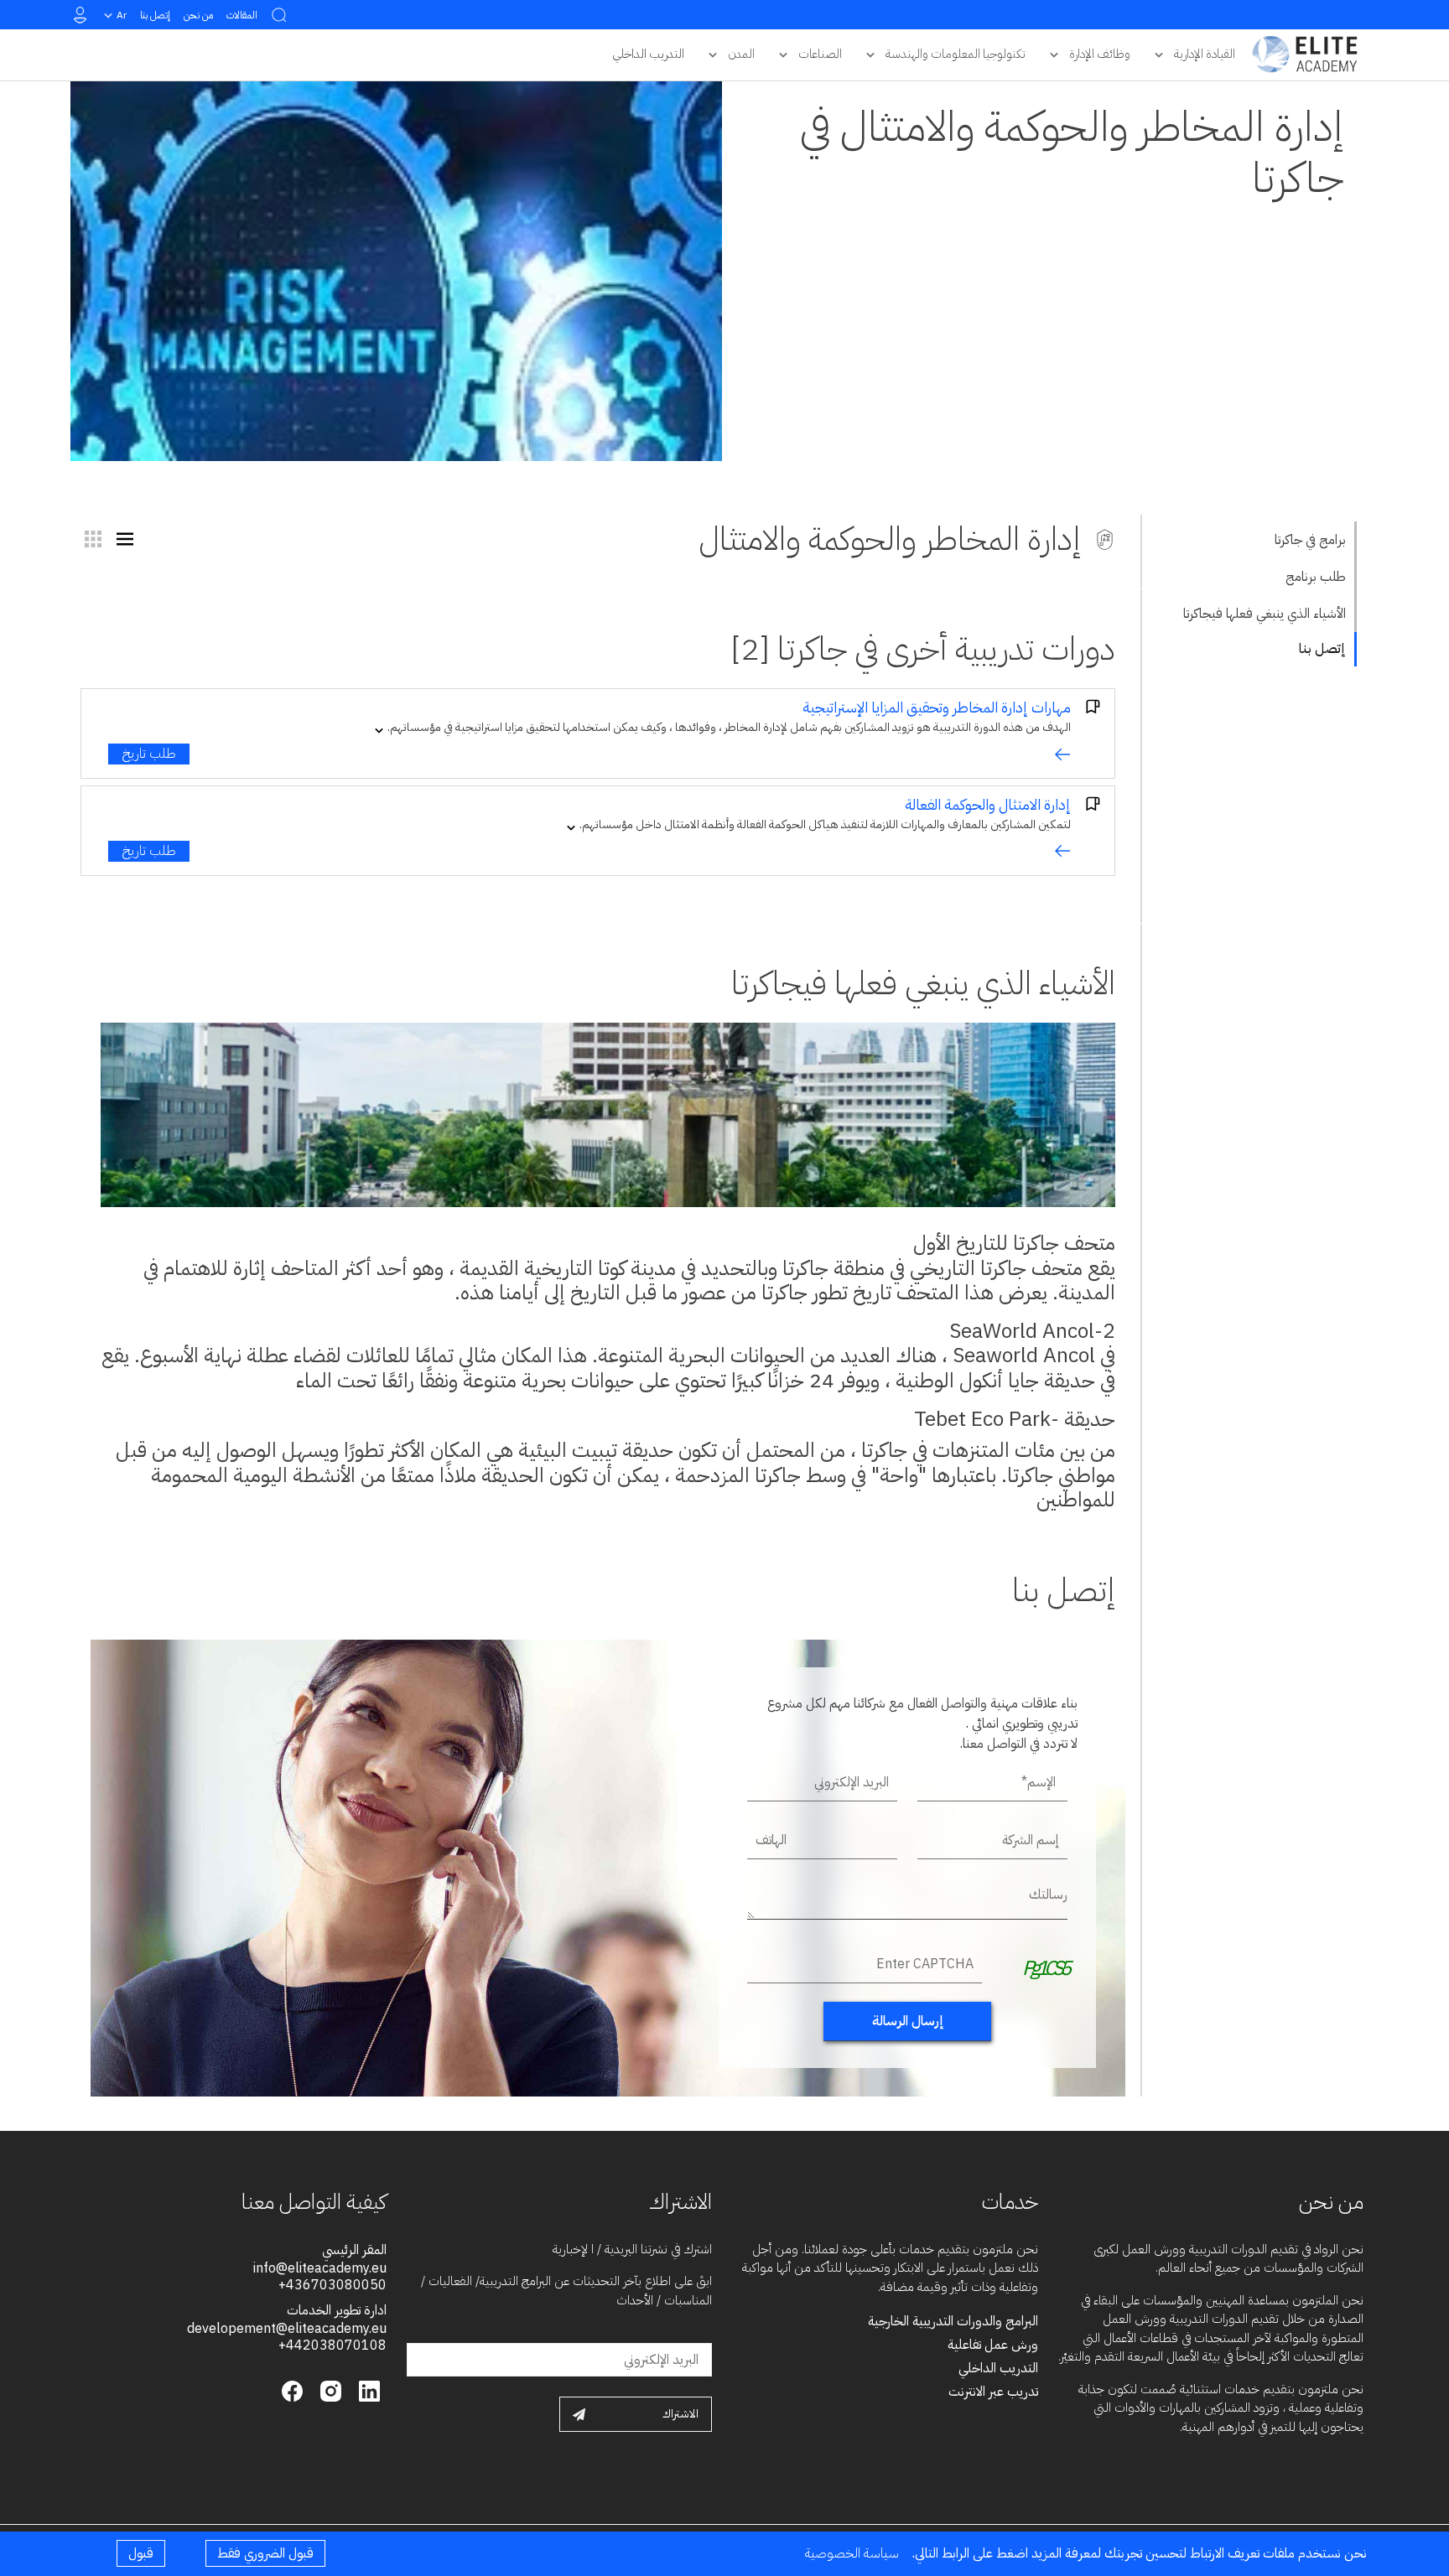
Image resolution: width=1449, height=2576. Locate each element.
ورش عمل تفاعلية (993, 2345)
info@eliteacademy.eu (320, 2268)
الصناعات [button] (820, 54)
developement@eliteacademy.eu (287, 2329)
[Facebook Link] (292, 2390)
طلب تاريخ (149, 754)
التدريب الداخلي (998, 2368)
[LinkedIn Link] (367, 2390)
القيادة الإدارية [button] (1205, 54)
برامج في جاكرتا (1310, 540)
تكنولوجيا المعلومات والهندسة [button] (956, 54)
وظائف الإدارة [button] (1100, 54)
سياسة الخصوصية (852, 2553)
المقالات (242, 15)
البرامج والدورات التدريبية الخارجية (953, 2321)
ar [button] (122, 15)
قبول (141, 2553)
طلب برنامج (1316, 577)
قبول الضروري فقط (265, 2553)
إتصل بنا (155, 15)
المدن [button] (741, 54)
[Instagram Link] (329, 2390)
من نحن (198, 15)
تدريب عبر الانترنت (993, 2392)
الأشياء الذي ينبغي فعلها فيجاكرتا (1265, 614)
